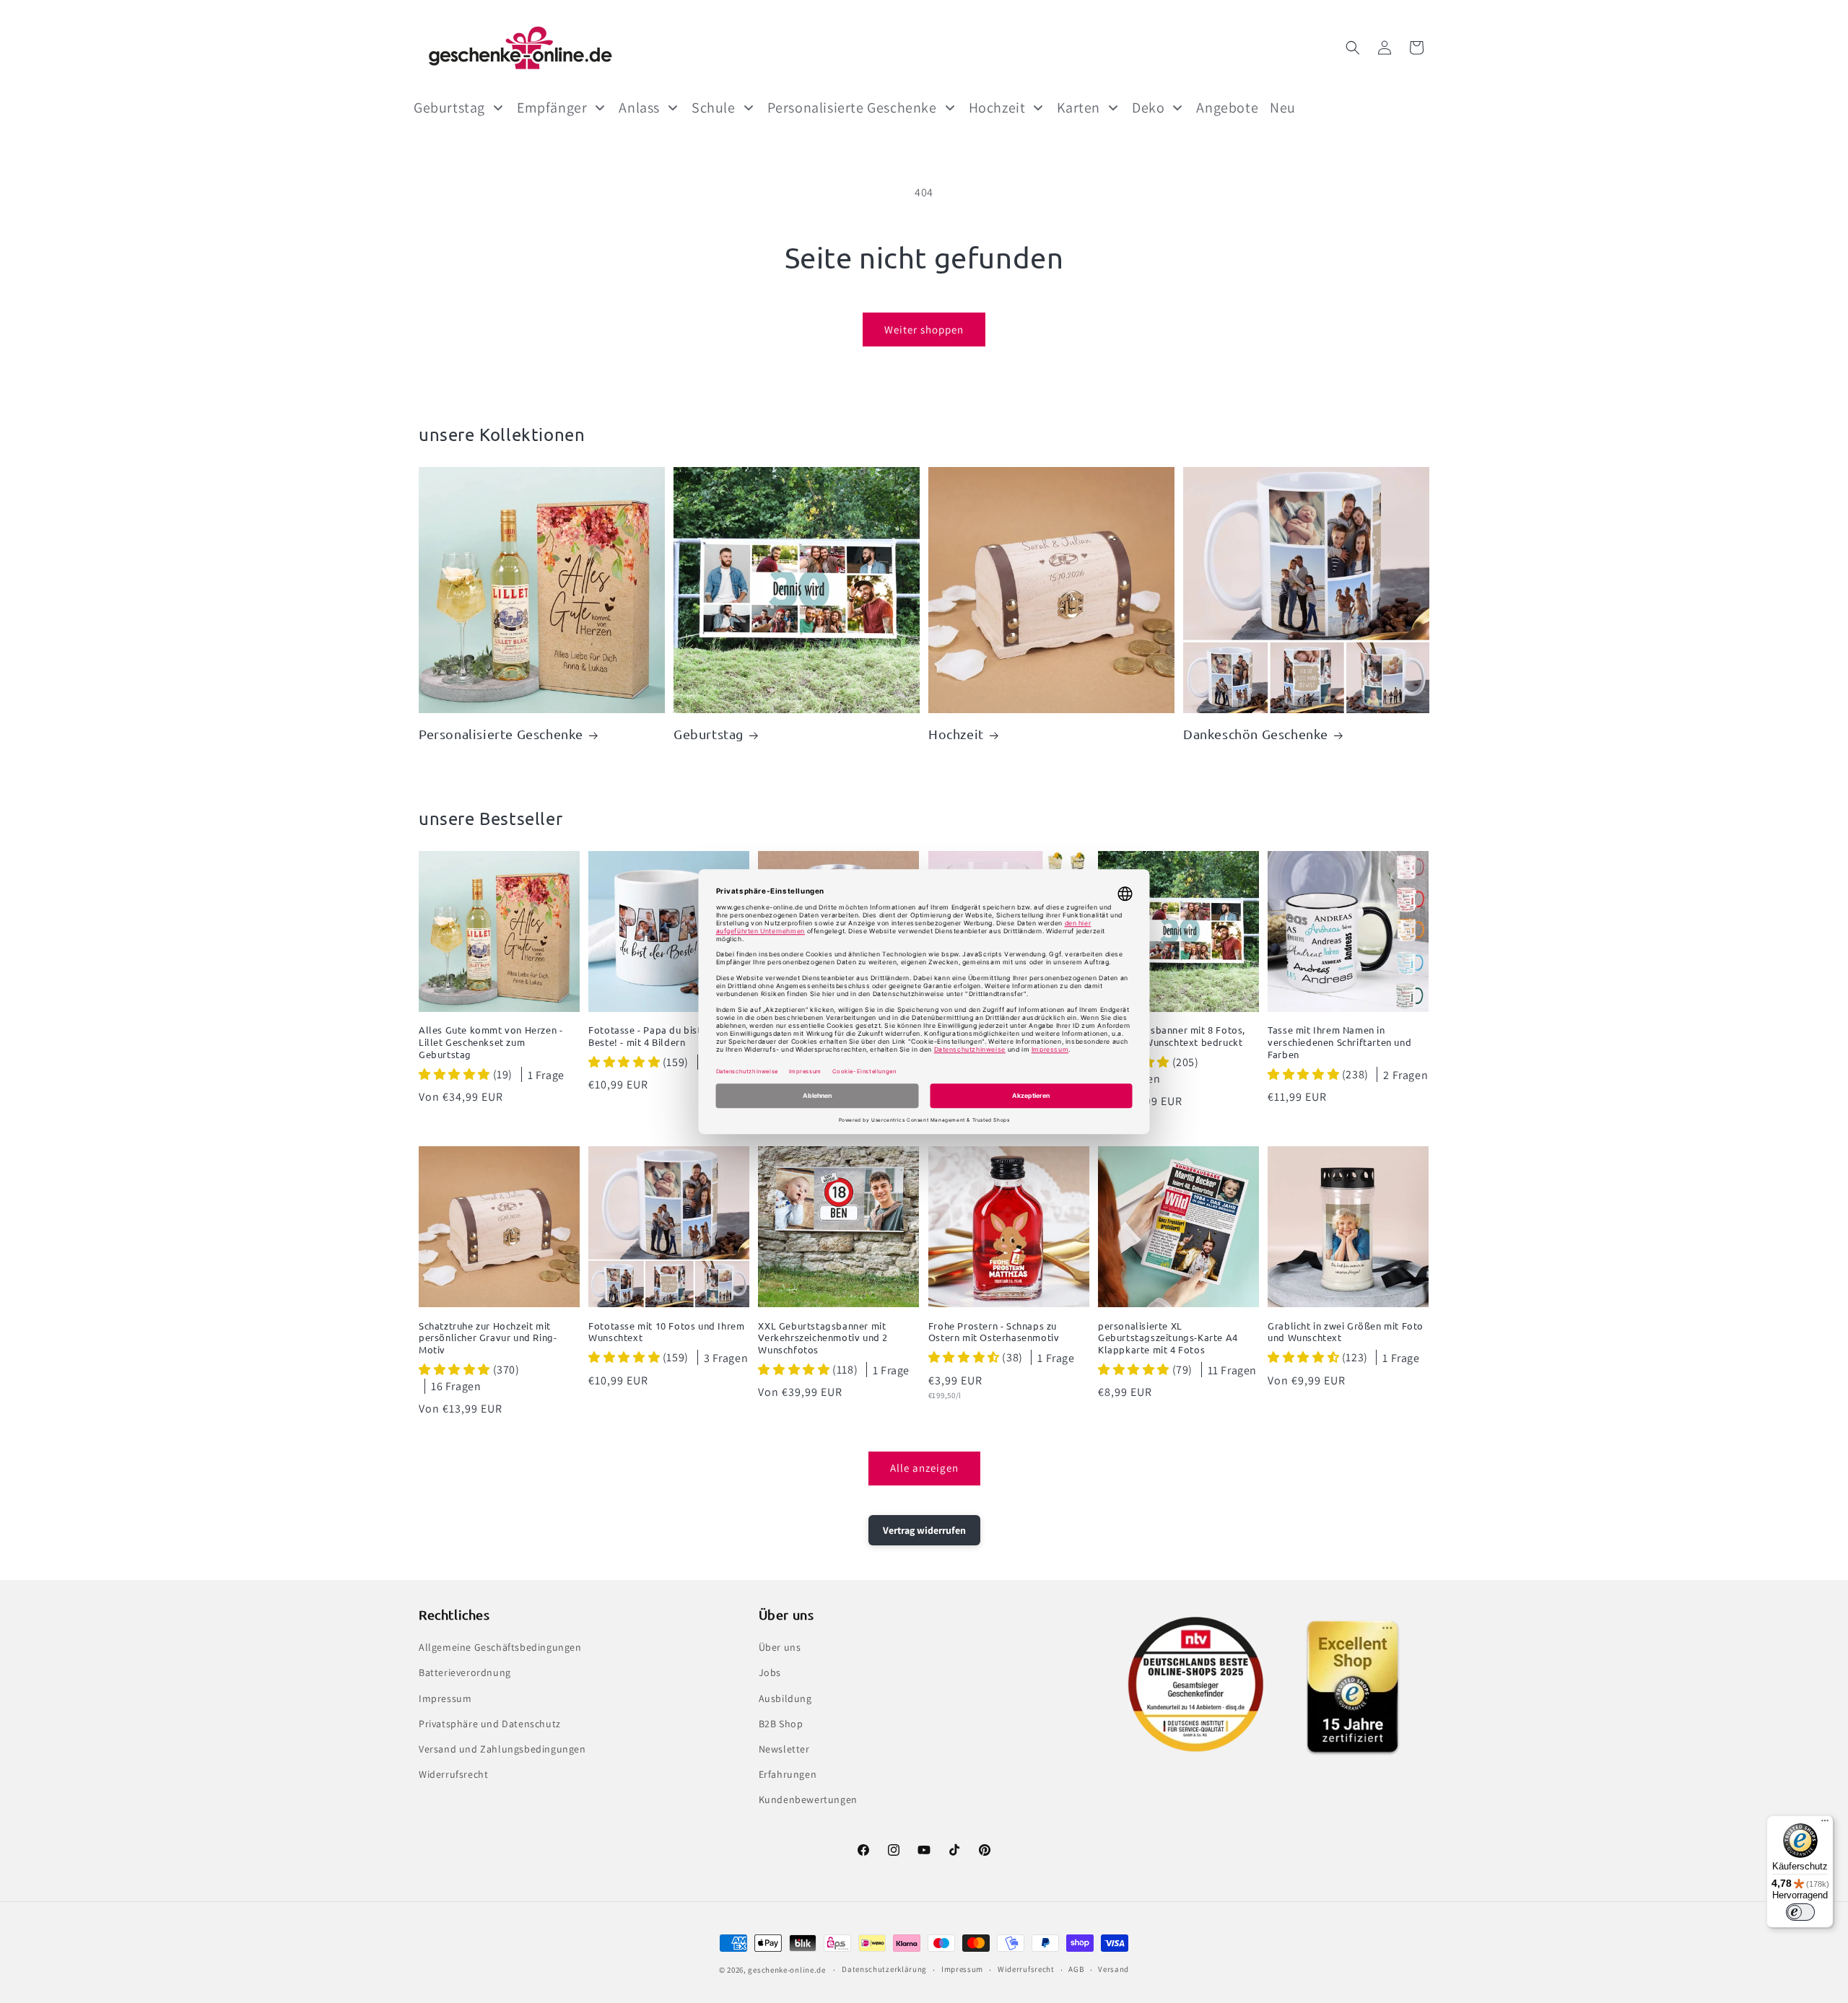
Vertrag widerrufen (924, 1530)
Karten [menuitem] (1078, 108)
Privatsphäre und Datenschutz (490, 1724)
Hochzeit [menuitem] (997, 108)
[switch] (1800, 1912)
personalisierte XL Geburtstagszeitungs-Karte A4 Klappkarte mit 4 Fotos (1168, 1338)
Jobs (770, 1672)
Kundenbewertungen (808, 1799)
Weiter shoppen (924, 330)
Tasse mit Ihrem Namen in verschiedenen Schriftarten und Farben (1339, 1042)
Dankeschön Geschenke (1256, 734)
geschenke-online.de (786, 1970)
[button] (1353, 48)
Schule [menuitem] (714, 108)
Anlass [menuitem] (639, 108)
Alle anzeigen (924, 1468)
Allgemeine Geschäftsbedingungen (500, 1647)
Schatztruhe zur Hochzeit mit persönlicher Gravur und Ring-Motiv (488, 1338)
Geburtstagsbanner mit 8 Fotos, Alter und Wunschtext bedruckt (1172, 1036)
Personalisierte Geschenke (501, 734)
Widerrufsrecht (453, 1774)
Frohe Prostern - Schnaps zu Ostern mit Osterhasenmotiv (994, 1332)
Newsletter (784, 1749)
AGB (1076, 1969)
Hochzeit (956, 734)
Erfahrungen (788, 1774)
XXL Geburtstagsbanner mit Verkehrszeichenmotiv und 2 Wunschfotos (823, 1338)
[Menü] (1825, 1824)
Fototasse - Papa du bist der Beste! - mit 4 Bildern (654, 1036)
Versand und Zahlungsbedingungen (502, 1749)
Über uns (780, 1647)
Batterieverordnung (465, 1672)
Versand (1113, 1969)
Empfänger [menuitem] (552, 108)
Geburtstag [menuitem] (449, 108)
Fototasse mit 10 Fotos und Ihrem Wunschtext (666, 1332)
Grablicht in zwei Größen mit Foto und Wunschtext (1346, 1332)
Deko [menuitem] (1148, 108)
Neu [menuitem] (1283, 108)
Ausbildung (785, 1698)
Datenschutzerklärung (884, 1969)
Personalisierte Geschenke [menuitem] (852, 108)
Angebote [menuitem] (1227, 108)
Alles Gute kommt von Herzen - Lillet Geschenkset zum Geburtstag (491, 1042)
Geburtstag (709, 734)
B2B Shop (781, 1724)
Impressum (445, 1698)
